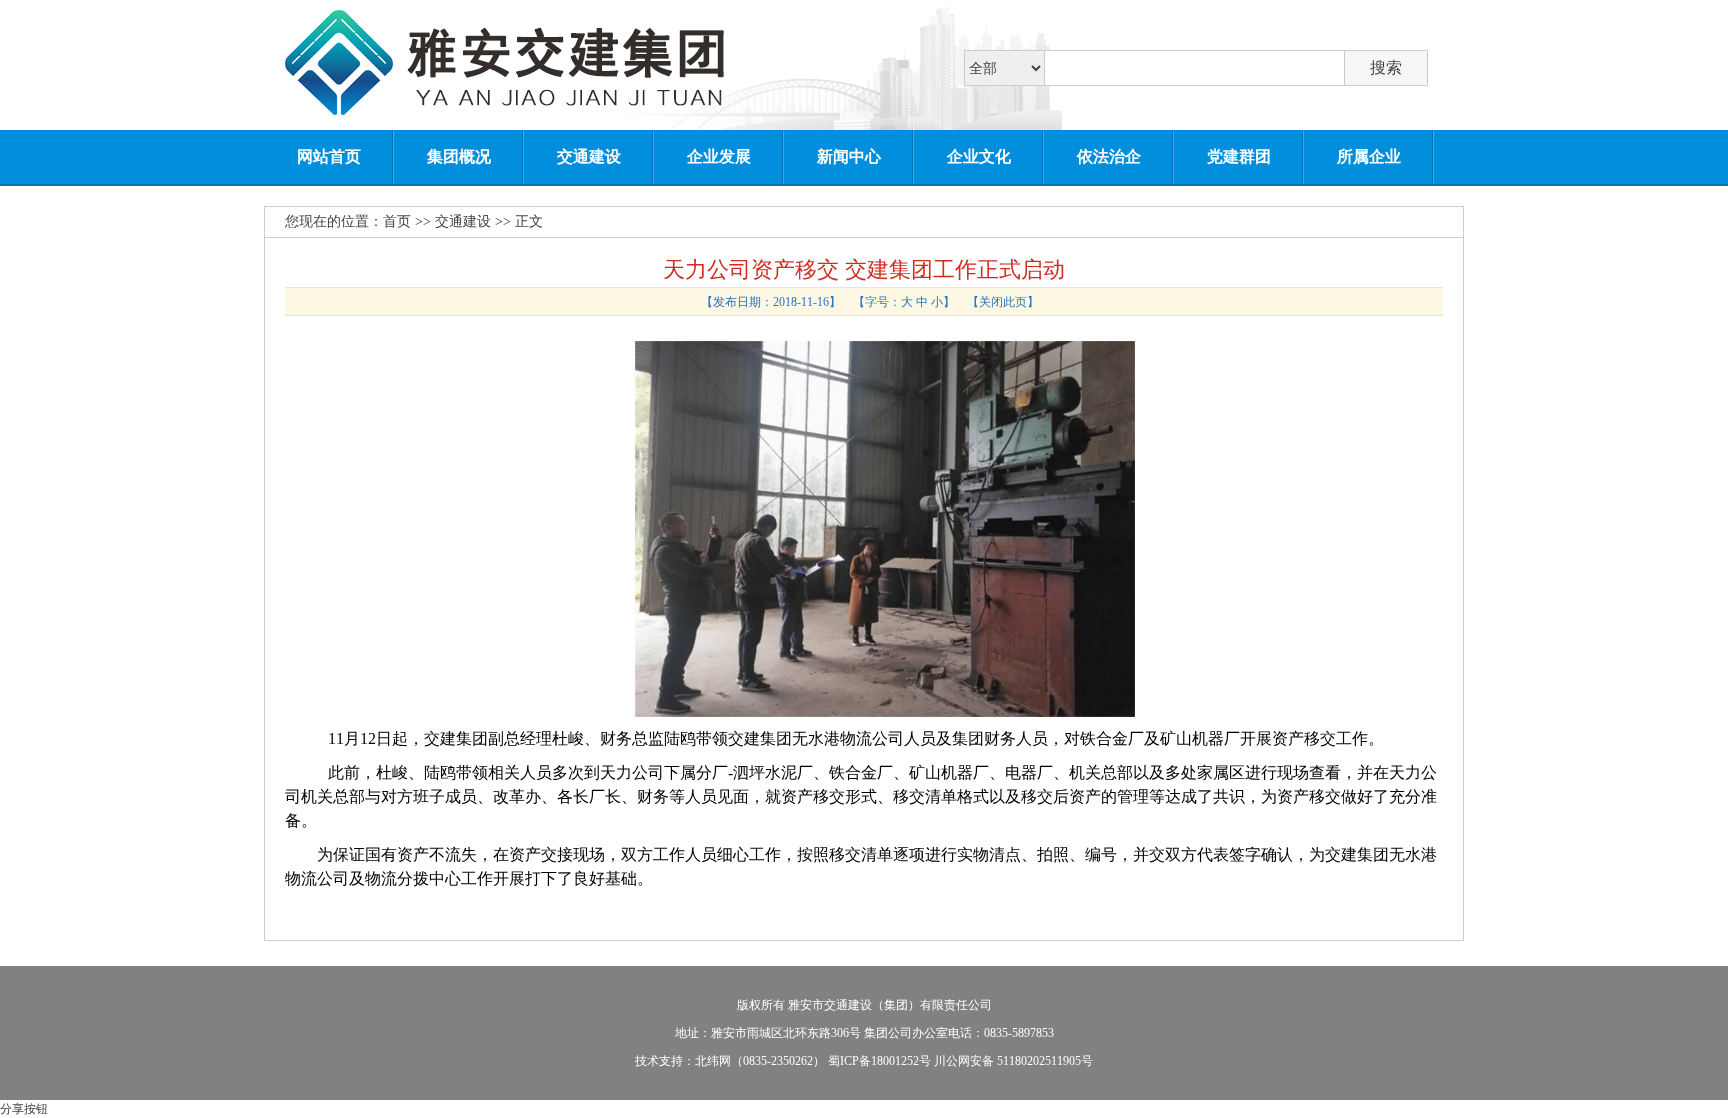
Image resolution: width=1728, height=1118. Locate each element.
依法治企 (1109, 156)
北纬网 (713, 1061)
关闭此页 (1003, 302)
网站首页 (329, 156)
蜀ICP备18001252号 (879, 1061)
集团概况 (459, 156)
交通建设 (589, 156)
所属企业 (1369, 156)
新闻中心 (849, 156)
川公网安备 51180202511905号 (1013, 1061)
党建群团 (1239, 156)
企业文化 (979, 156)
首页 (397, 221)
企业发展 (719, 156)
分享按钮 (24, 1109)
